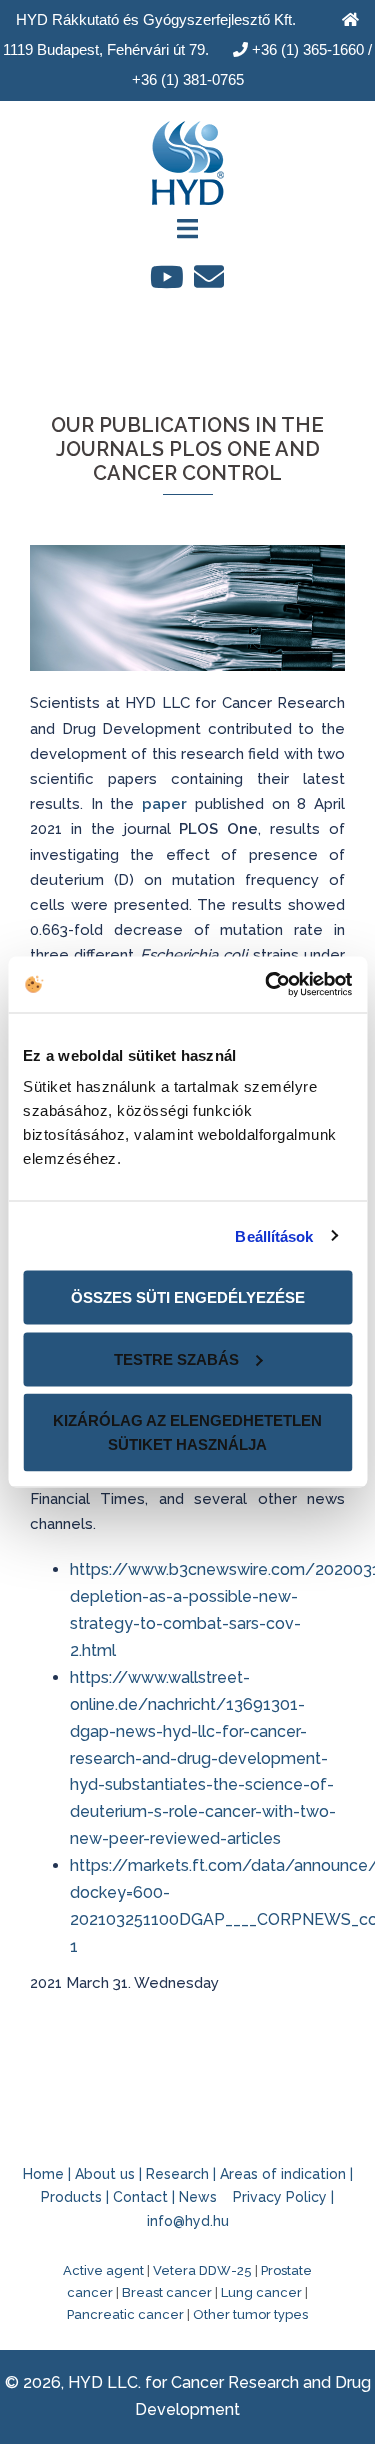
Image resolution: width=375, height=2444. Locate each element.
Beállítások (274, 1235)
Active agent (103, 2270)
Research (177, 2174)
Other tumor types (250, 2314)
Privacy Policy (280, 2197)
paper (164, 804)
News (198, 2197)
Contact (140, 2197)
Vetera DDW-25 (202, 2270)
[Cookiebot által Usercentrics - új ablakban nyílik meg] (267, 985)
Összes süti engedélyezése (188, 1297)
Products (71, 2197)
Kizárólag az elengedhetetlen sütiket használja (187, 1432)
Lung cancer (261, 2292)
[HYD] (188, 156)
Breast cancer (167, 2292)
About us (105, 2174)
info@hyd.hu (188, 2221)
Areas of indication (283, 2174)
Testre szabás (176, 1358)
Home (43, 2174)
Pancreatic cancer (125, 2314)
